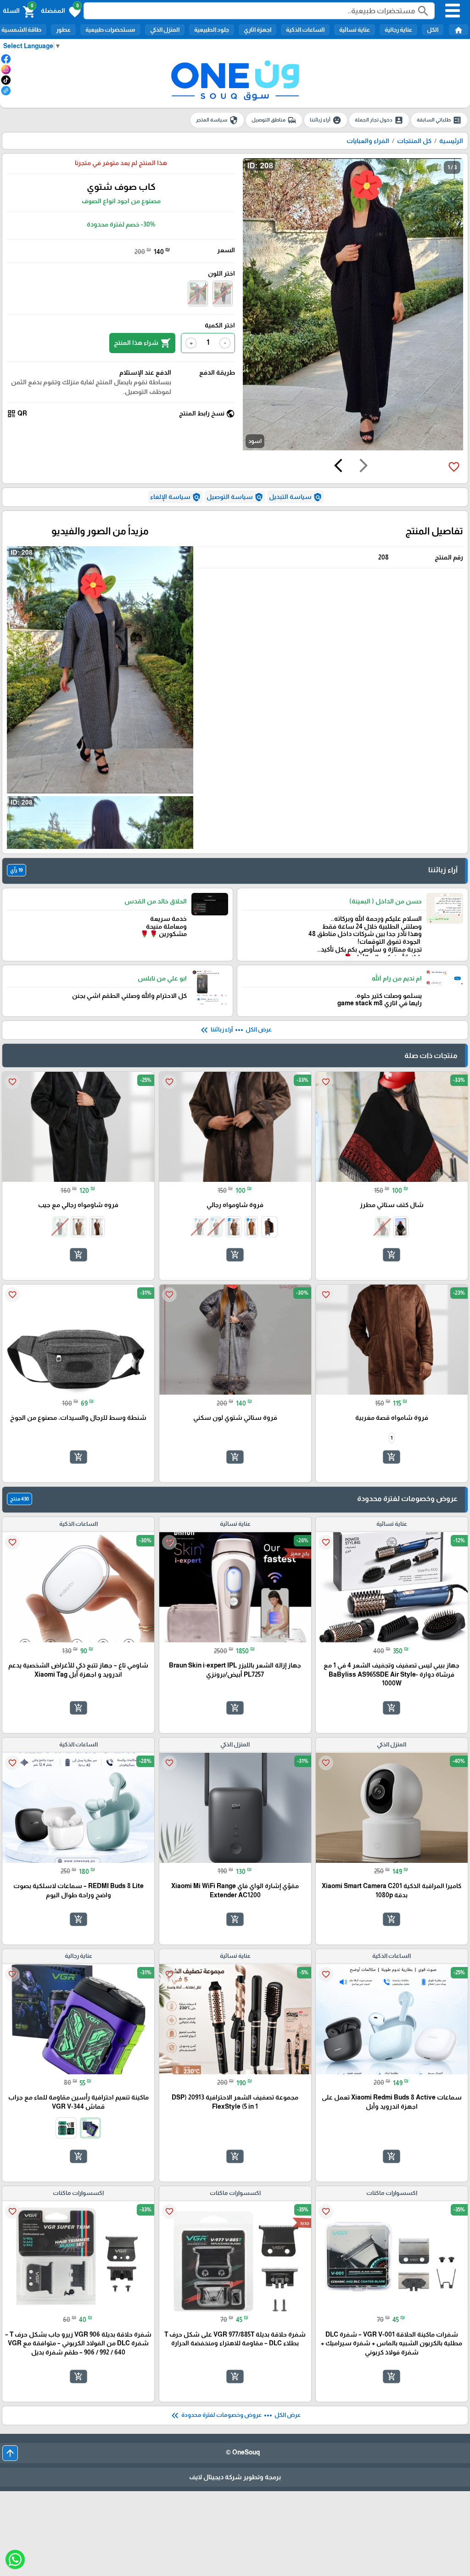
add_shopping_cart (392, 1255)
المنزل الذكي (165, 30)
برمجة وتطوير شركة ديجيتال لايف (235, 2477)
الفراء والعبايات (368, 141)
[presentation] (364, 467)
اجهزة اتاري (257, 30)
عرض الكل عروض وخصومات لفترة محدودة (235, 2415)
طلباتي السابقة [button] (439, 120)
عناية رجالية (398, 30)
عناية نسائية (355, 30)
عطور (63, 30)
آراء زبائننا (326, 120)
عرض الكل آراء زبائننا (235, 1030)
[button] (61, 11)
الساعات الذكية (305, 30)
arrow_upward (10, 2453)
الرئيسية (451, 141)
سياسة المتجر (217, 120)
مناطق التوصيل (274, 120)
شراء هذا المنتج (142, 343)
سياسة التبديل (296, 497)
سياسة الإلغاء (176, 497)
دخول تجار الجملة (379, 120)
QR (17, 414)
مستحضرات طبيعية (110, 30)
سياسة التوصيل (235, 497)
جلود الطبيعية (212, 30)
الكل (433, 30)
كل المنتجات (414, 141)
